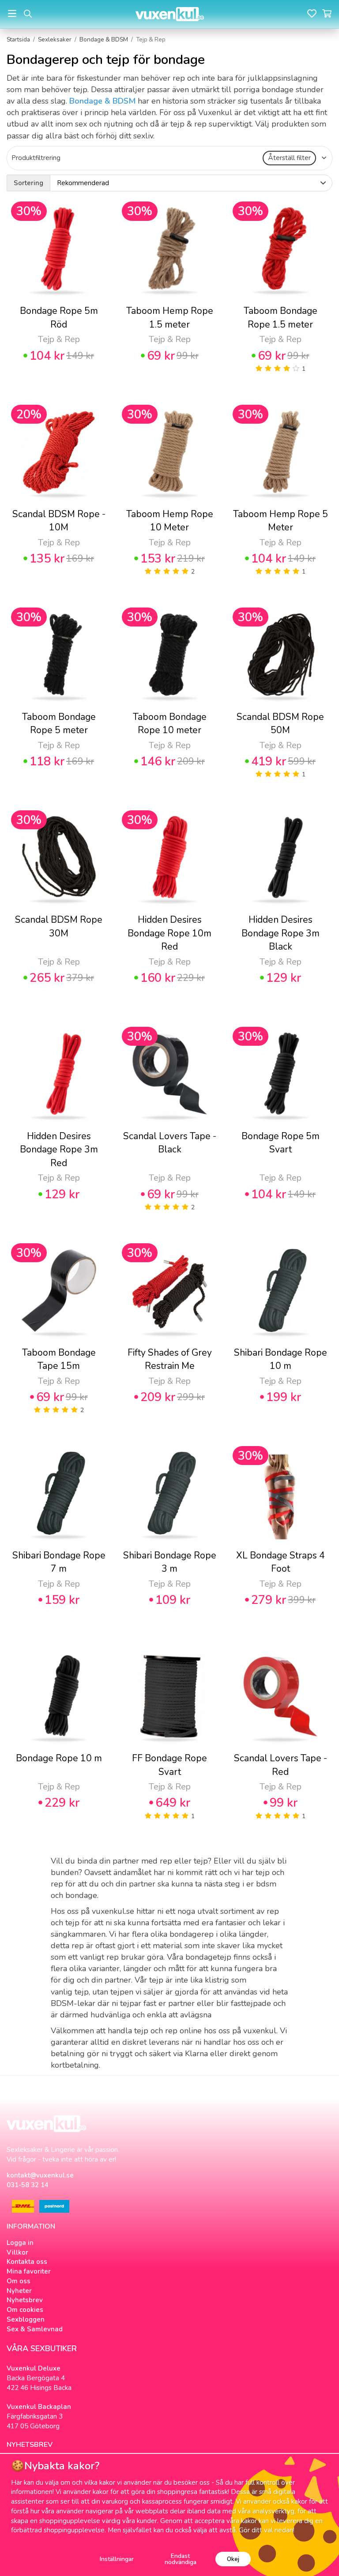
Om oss (19, 2281)
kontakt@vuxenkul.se (40, 2175)
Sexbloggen (26, 2319)
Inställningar (117, 2559)
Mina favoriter (29, 2271)
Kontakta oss (27, 2262)
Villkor (17, 2252)
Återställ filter (289, 158)
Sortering (28, 183)
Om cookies (25, 2310)
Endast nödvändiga (181, 2559)
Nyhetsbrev (25, 2300)
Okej (233, 2559)
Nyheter (19, 2291)
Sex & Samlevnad (35, 2329)
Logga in (20, 2243)
